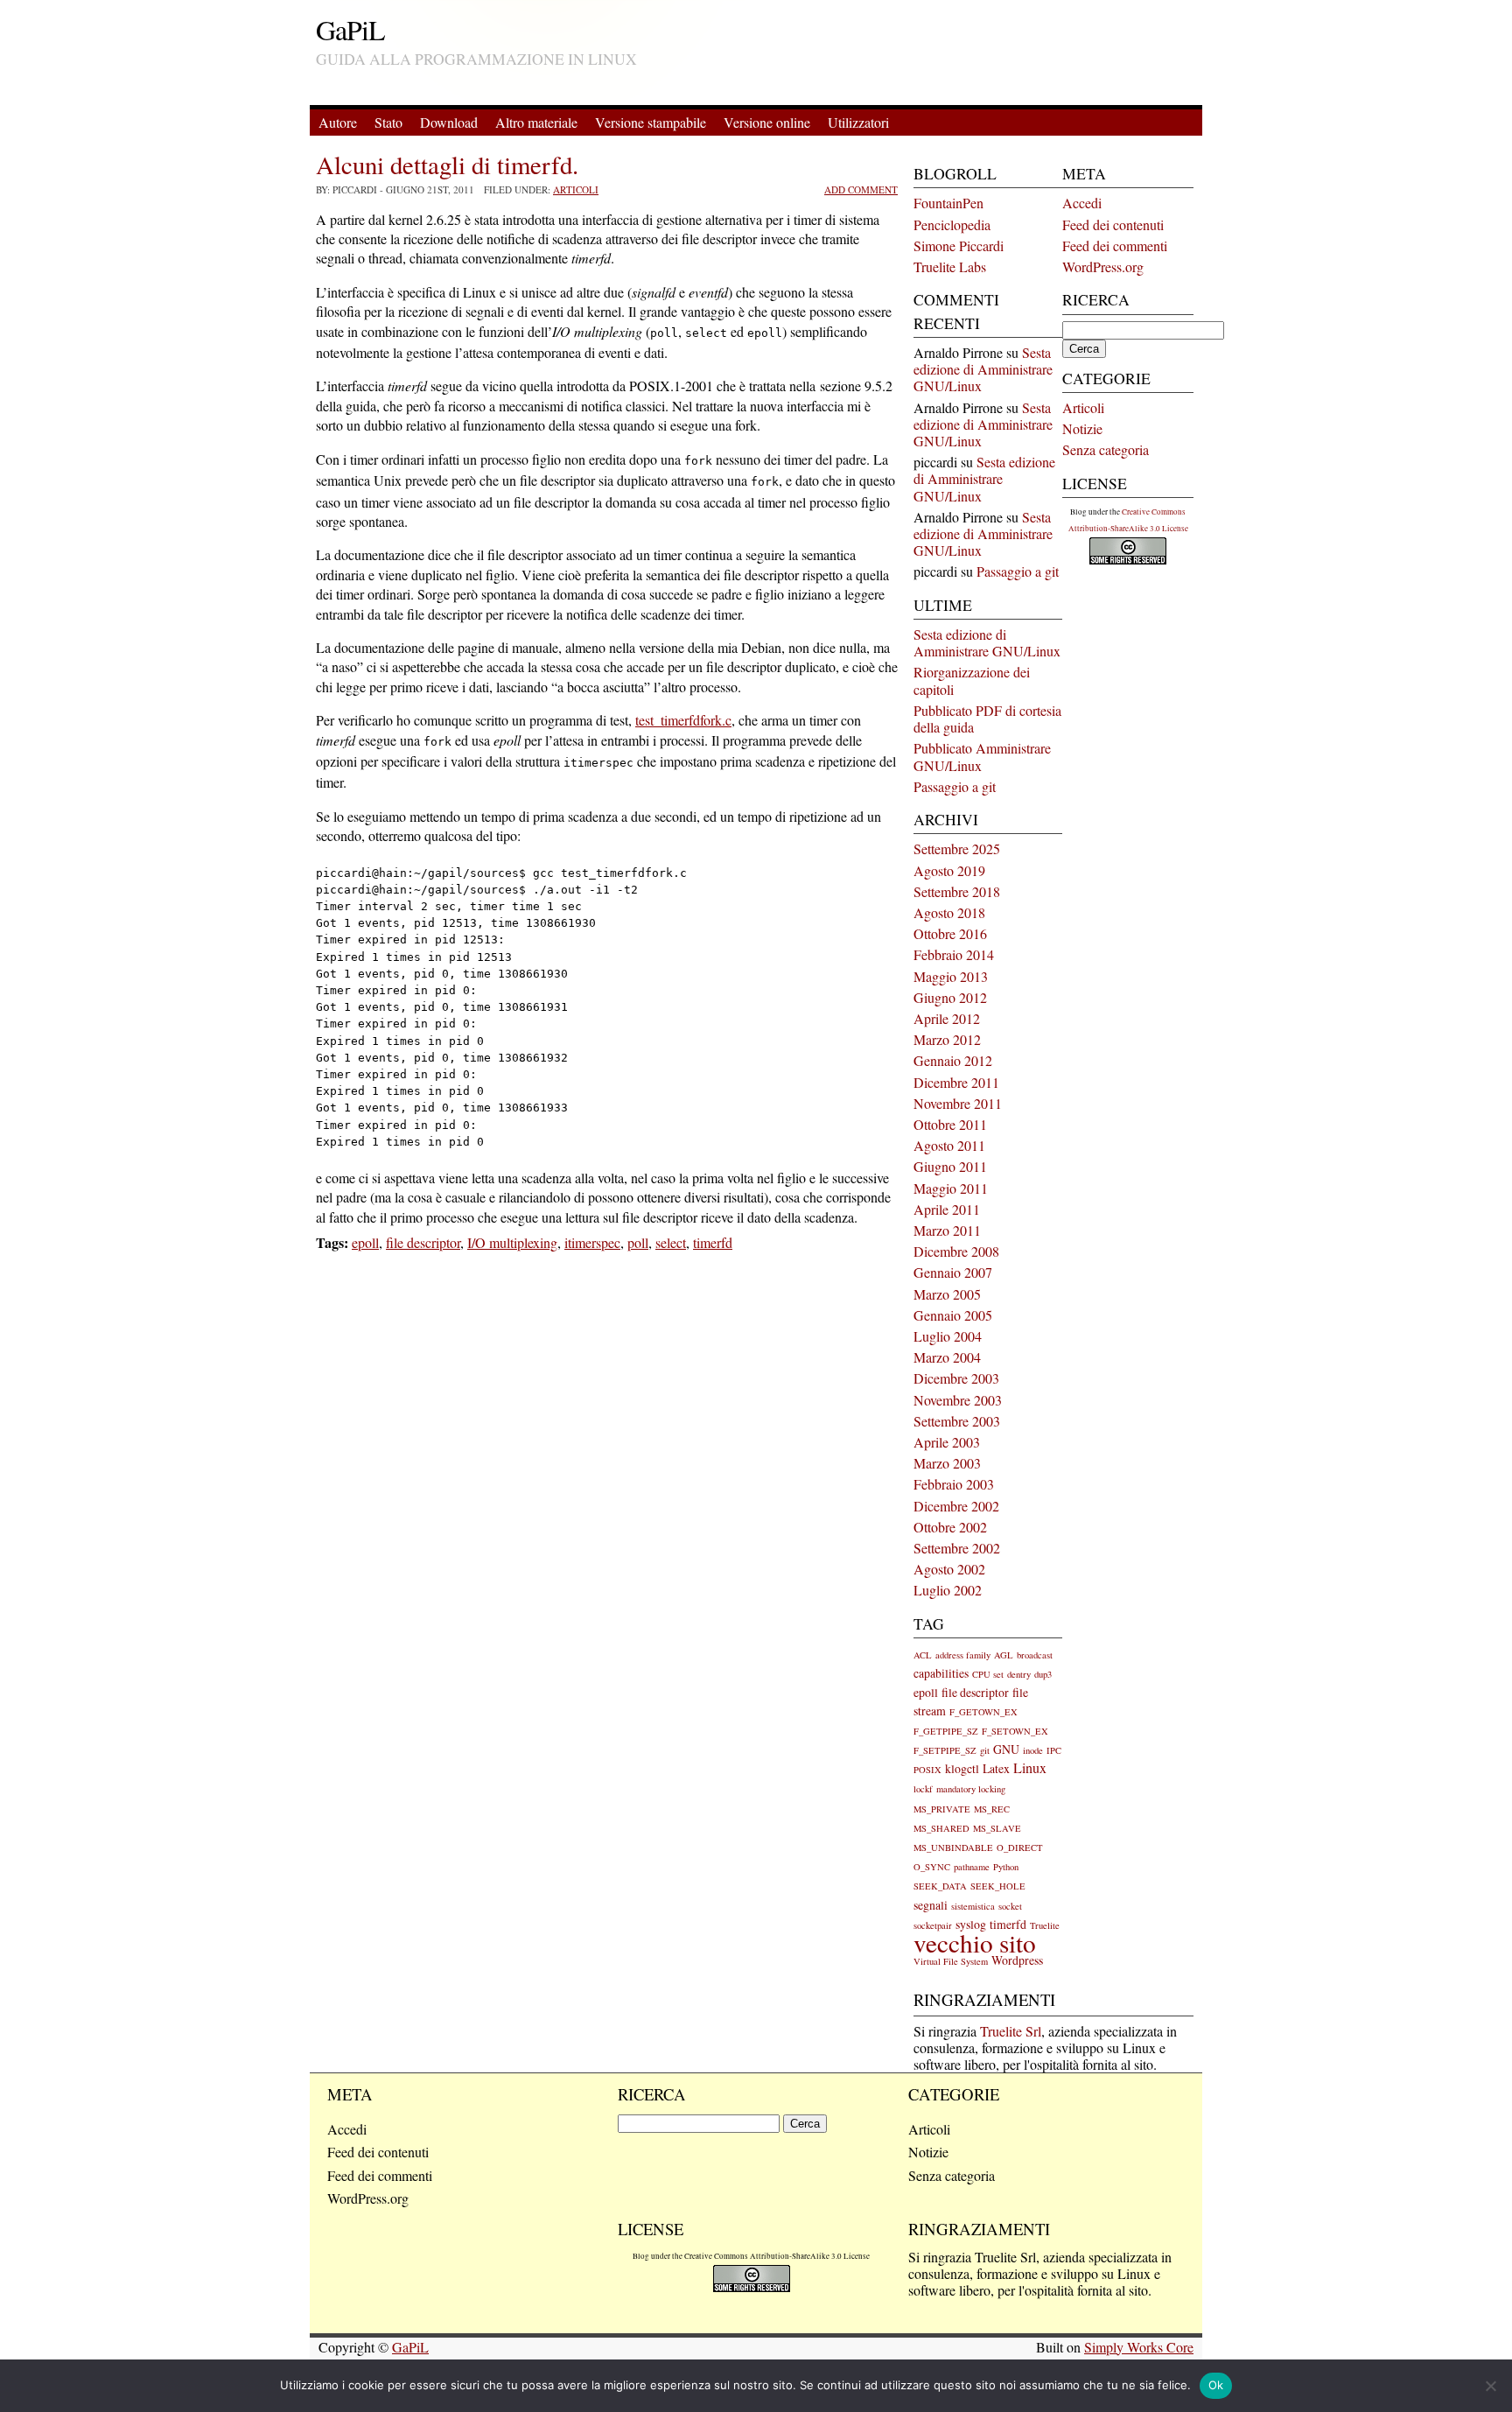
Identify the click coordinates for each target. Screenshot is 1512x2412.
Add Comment (861, 189)
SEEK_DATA (940, 1886)
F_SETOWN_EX (1015, 1731)
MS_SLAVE (997, 1828)
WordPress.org (1103, 266)
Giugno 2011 (950, 1166)
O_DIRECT (1020, 1848)
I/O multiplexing (512, 1242)
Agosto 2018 (949, 912)
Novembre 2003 (958, 1400)
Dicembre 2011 (956, 1082)
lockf (923, 1789)
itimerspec (592, 1242)
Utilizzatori (858, 122)
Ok (1216, 2385)
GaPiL (350, 29)
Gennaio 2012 (953, 1060)
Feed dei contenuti (1113, 224)
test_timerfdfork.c (683, 720)
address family (963, 1655)
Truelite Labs (950, 266)
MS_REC (992, 1809)
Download (449, 122)
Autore (338, 122)
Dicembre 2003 (956, 1378)
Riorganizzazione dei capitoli (972, 680)
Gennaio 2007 (953, 1272)
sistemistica (973, 1906)
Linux (1030, 1768)
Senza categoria (1106, 449)
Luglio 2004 (948, 1336)
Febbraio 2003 (954, 1484)
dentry (1019, 1674)
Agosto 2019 (949, 870)
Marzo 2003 (947, 1463)
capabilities (941, 1673)
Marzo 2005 (947, 1294)
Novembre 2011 (958, 1103)
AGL (1004, 1655)
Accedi (1082, 203)
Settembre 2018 (957, 891)
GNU (1006, 1749)
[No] (1490, 2386)
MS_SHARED (941, 1828)
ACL (923, 1655)
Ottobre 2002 (950, 1527)
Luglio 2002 (948, 1590)
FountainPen (948, 203)
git (985, 1750)
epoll (365, 1242)
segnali (931, 1905)
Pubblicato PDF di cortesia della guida (987, 719)
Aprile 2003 (947, 1442)
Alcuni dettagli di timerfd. (447, 165)
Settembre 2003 (957, 1421)
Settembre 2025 (957, 848)
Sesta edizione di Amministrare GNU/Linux (983, 369)
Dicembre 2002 (956, 1506)
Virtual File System (951, 1961)
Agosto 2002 (949, 1569)
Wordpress (1017, 1960)
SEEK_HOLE (998, 1886)
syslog (971, 1924)
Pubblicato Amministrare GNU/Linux (982, 756)
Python (1006, 1867)
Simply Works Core (1139, 2347)
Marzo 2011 (947, 1230)
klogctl (962, 1768)
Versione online (767, 122)
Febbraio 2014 (954, 954)
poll (638, 1242)
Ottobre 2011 (950, 1124)
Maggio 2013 (951, 976)
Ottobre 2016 (950, 933)
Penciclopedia (952, 224)
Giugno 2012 (950, 997)
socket (1010, 1906)
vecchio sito (975, 1942)
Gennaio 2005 (953, 1315)
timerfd (713, 1242)
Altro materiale (536, 122)
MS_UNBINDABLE (953, 1848)
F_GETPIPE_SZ (946, 1731)
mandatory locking (971, 1789)
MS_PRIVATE (942, 1809)
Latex (996, 1768)
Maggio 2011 (951, 1188)
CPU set (988, 1674)
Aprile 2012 (947, 1018)
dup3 (1043, 1674)
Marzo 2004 (947, 1357)
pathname (972, 1867)
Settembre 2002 (957, 1548)
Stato (388, 122)
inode (1033, 1750)
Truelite (1045, 1925)
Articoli (576, 189)
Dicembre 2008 (956, 1251)
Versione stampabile (651, 122)
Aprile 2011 (947, 1209)
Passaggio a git (1018, 571)
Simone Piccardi (959, 245)
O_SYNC (932, 1867)
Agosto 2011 (949, 1145)
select (671, 1242)
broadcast (1035, 1655)
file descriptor (423, 1242)
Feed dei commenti (1115, 245)
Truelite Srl (1011, 2031)
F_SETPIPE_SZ (945, 1750)
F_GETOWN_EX (983, 1712)
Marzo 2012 (947, 1039)
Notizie (1082, 428)
